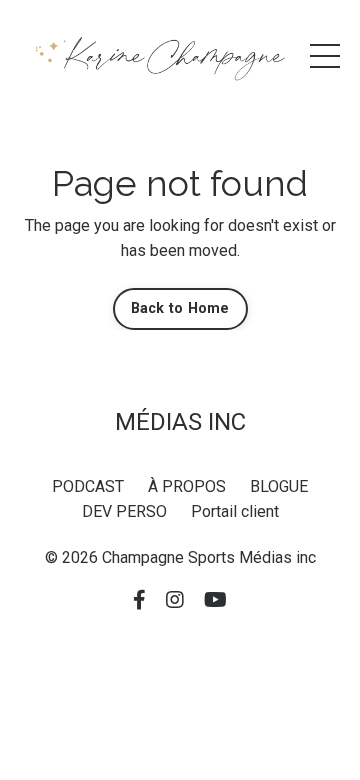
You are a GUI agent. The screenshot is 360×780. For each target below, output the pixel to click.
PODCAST (88, 486)
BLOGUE (279, 486)
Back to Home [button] (180, 308)
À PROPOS (187, 486)
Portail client (235, 511)
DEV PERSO (124, 511)
